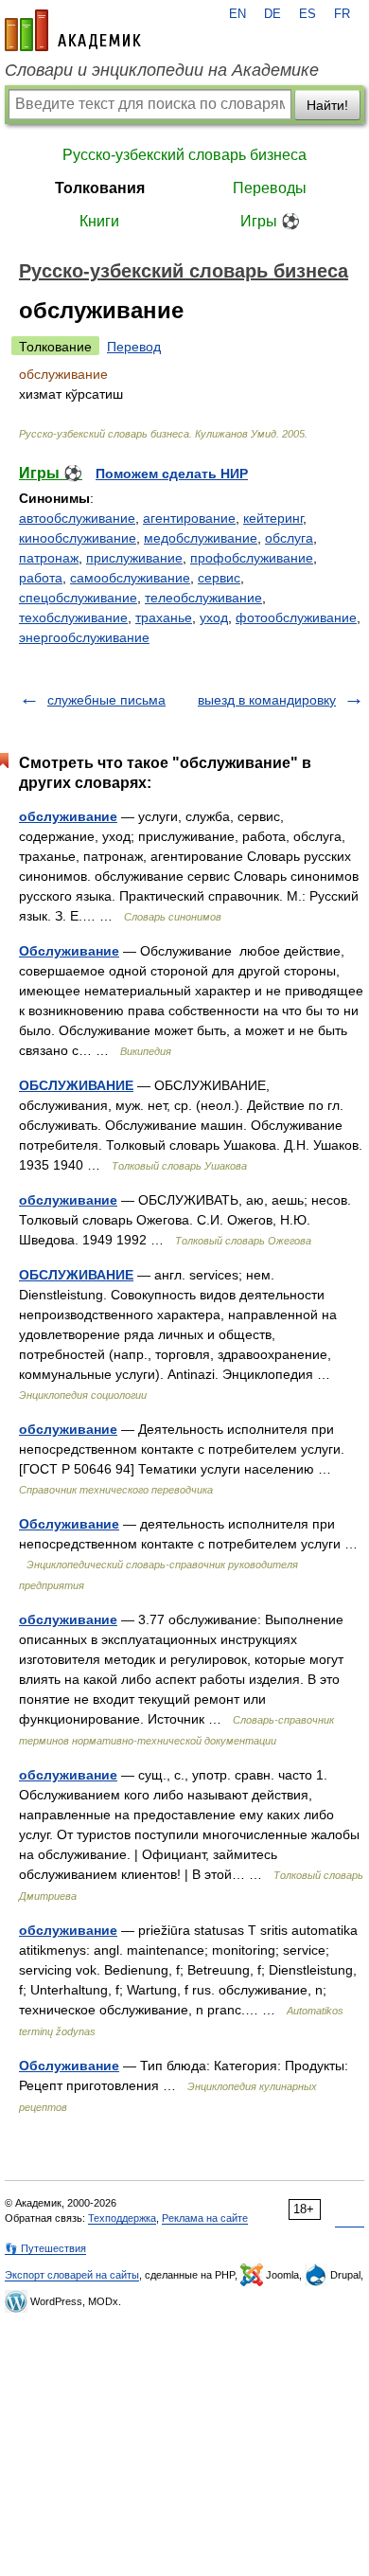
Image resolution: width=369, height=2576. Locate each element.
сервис (219, 578)
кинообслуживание (78, 538)
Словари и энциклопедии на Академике (162, 70)
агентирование (189, 518)
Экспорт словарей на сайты (72, 2275)
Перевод (134, 347)
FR (342, 14)
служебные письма (106, 700)
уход (214, 617)
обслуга (289, 538)
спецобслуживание (78, 598)
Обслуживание (69, 951)
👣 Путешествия (45, 2248)
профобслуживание (252, 558)
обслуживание (68, 816)
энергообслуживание (84, 637)
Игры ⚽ (270, 221)
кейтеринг (273, 518)
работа (41, 578)
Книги (99, 221)
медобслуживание (201, 538)
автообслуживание (77, 518)
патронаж (49, 558)
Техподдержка (122, 2218)
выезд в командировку (267, 700)
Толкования (100, 188)
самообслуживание (130, 578)
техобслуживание (73, 617)
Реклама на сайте (205, 2218)
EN (237, 14)
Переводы (270, 188)
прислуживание (134, 558)
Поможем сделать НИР (172, 474)
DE (272, 14)
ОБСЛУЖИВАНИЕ (76, 1085)
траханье (164, 617)
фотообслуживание (296, 617)
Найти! (327, 105)
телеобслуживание (203, 598)
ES (307, 14)
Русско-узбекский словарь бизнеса (184, 155)
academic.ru (73, 30)
